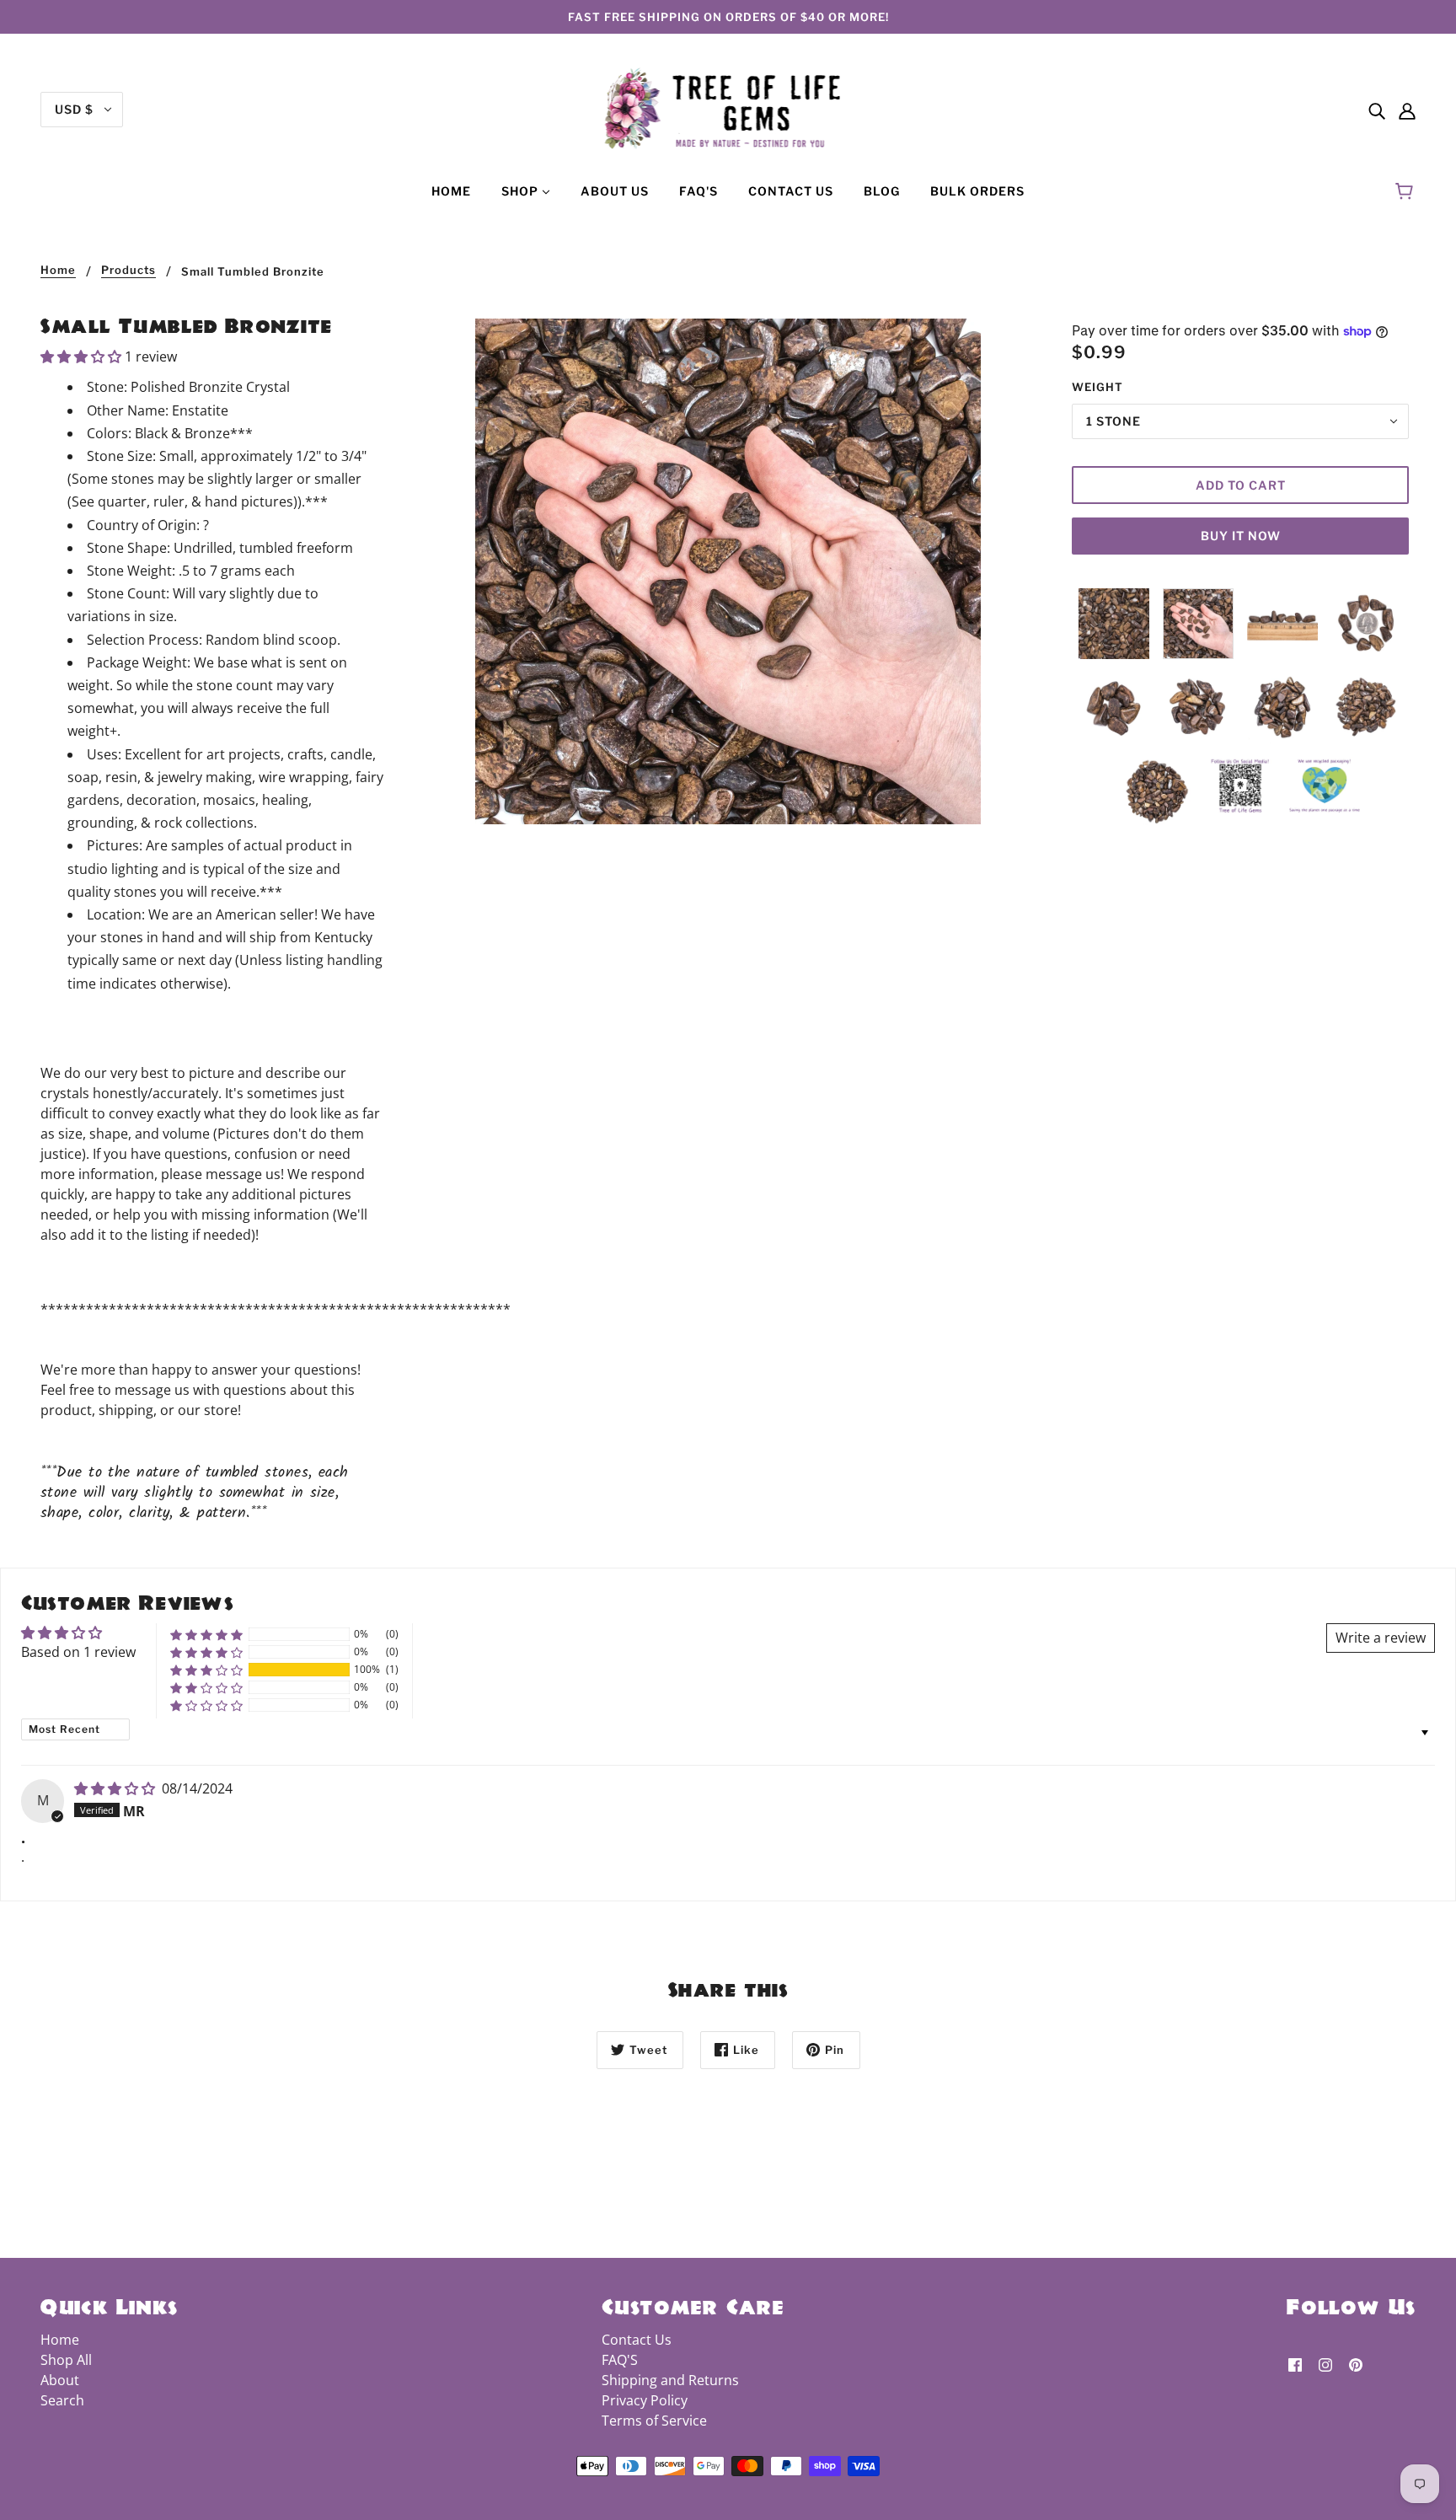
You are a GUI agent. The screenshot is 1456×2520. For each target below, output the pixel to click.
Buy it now (1241, 536)
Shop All (66, 2360)
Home (58, 271)
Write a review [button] (1381, 1638)
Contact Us (637, 2340)
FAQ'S (620, 2360)
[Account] (1407, 110)
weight (1097, 387)
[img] (1377, 110)
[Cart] (1407, 191)
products (128, 271)
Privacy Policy (645, 2400)
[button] (83, 357)
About (60, 2380)
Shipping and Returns (670, 2380)
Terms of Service (654, 2421)
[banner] (728, 108)
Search (62, 2400)
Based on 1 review (78, 1652)
